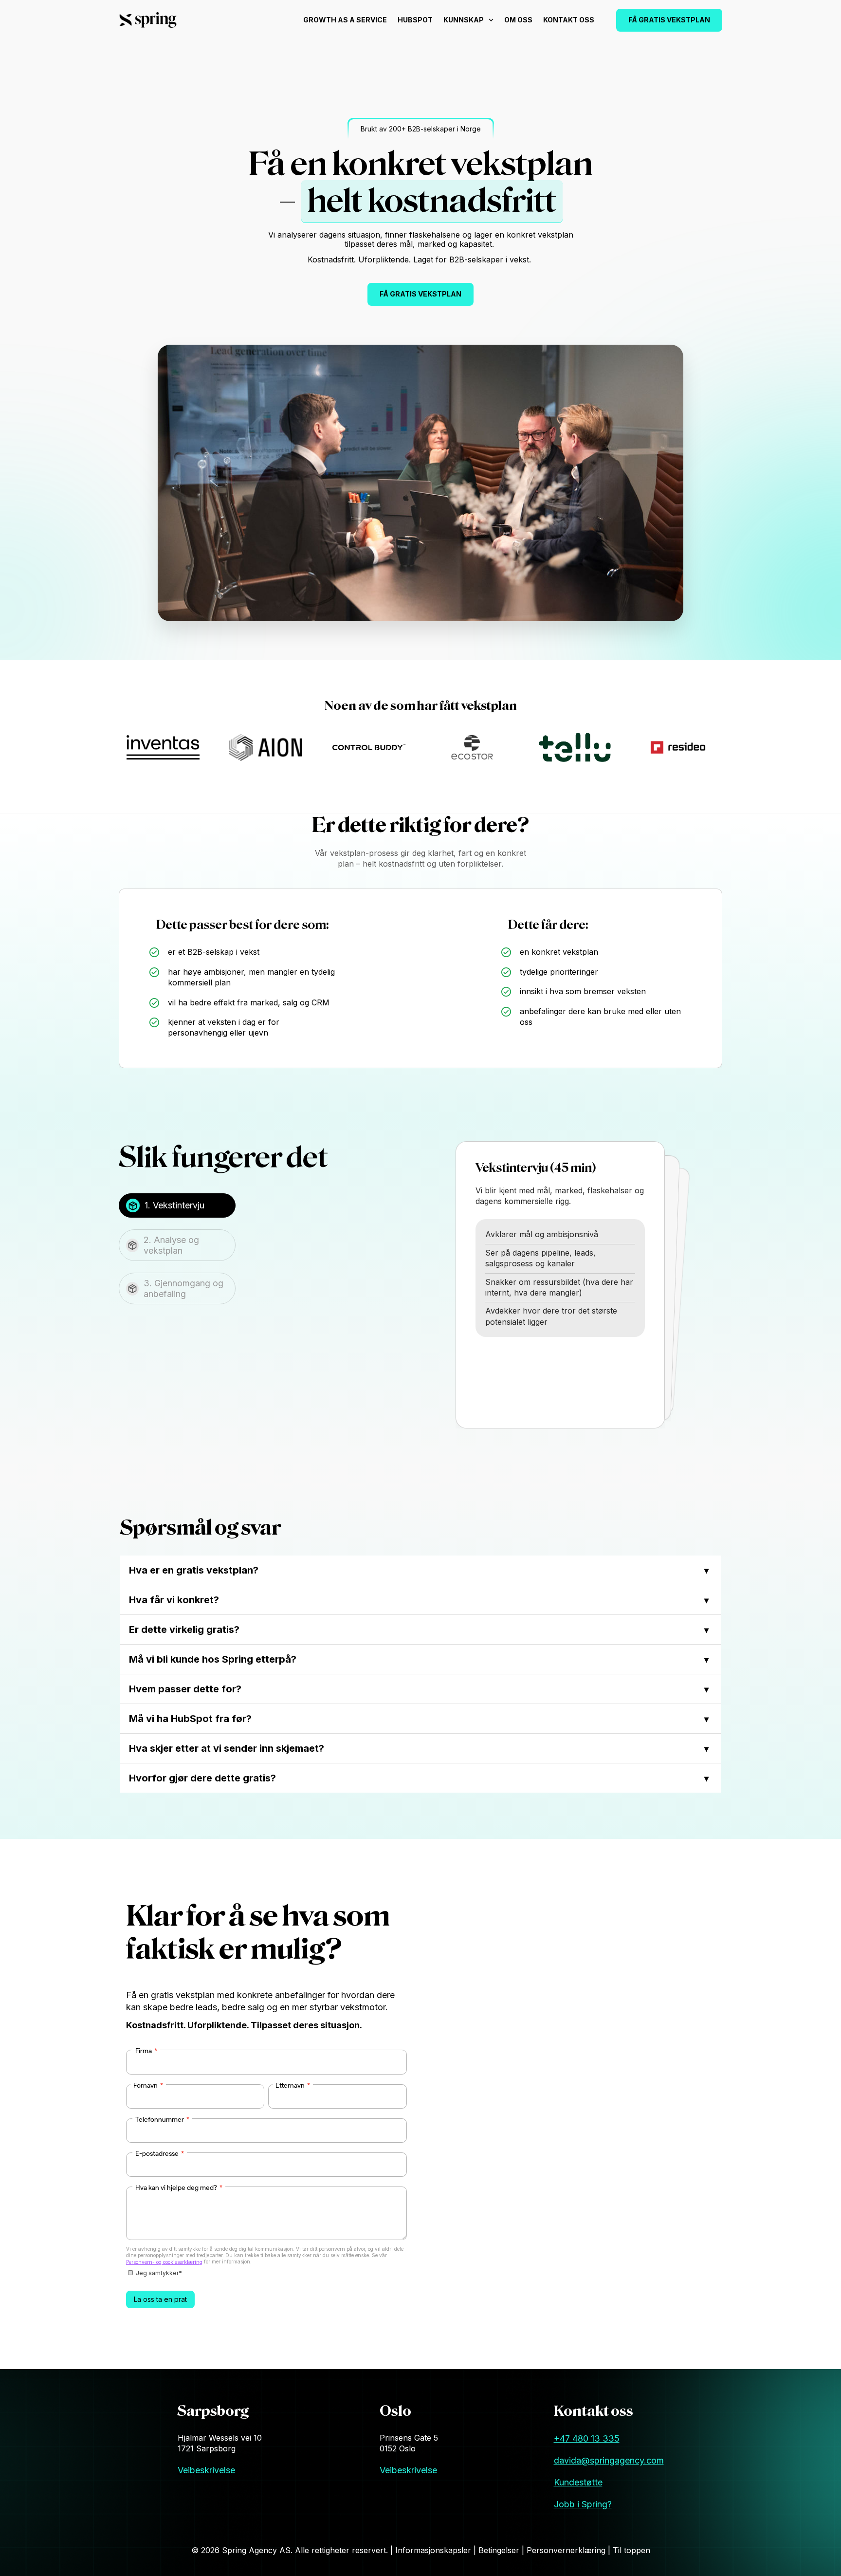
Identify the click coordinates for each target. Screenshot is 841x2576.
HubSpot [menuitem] (415, 20)
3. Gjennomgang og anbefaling (183, 1288)
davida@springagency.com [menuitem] (609, 2460)
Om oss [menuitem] (518, 20)
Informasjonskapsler (434, 2550)
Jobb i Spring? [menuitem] (583, 2504)
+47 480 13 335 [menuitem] (587, 2438)
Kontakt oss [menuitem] (569, 20)
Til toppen (631, 2550)
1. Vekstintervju (174, 1205)
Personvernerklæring (567, 2550)
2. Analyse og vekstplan (171, 1245)
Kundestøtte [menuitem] (578, 2482)
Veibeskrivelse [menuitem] (206, 2470)
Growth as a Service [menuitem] (345, 20)
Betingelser (500, 2550)
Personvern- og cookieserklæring (164, 2262)
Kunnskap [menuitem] (464, 20)
